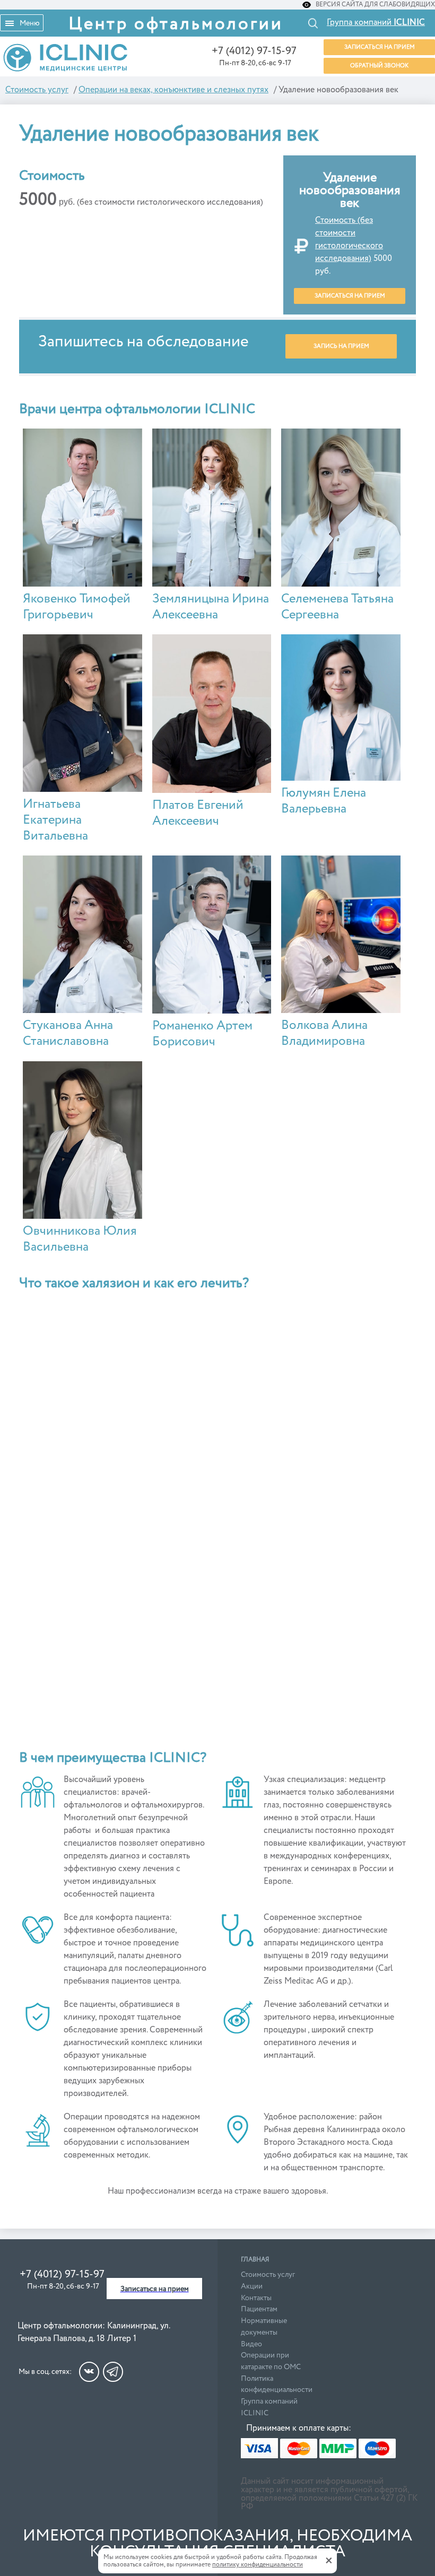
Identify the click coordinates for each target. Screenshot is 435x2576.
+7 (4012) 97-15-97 (254, 51)
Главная (255, 2260)
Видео (251, 2344)
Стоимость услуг (268, 2275)
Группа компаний (376, 23)
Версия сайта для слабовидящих (375, 5)
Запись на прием (341, 346)
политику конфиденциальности (258, 2565)
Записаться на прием (380, 47)
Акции (252, 2286)
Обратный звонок (379, 66)
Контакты (256, 2298)
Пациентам (259, 2309)
